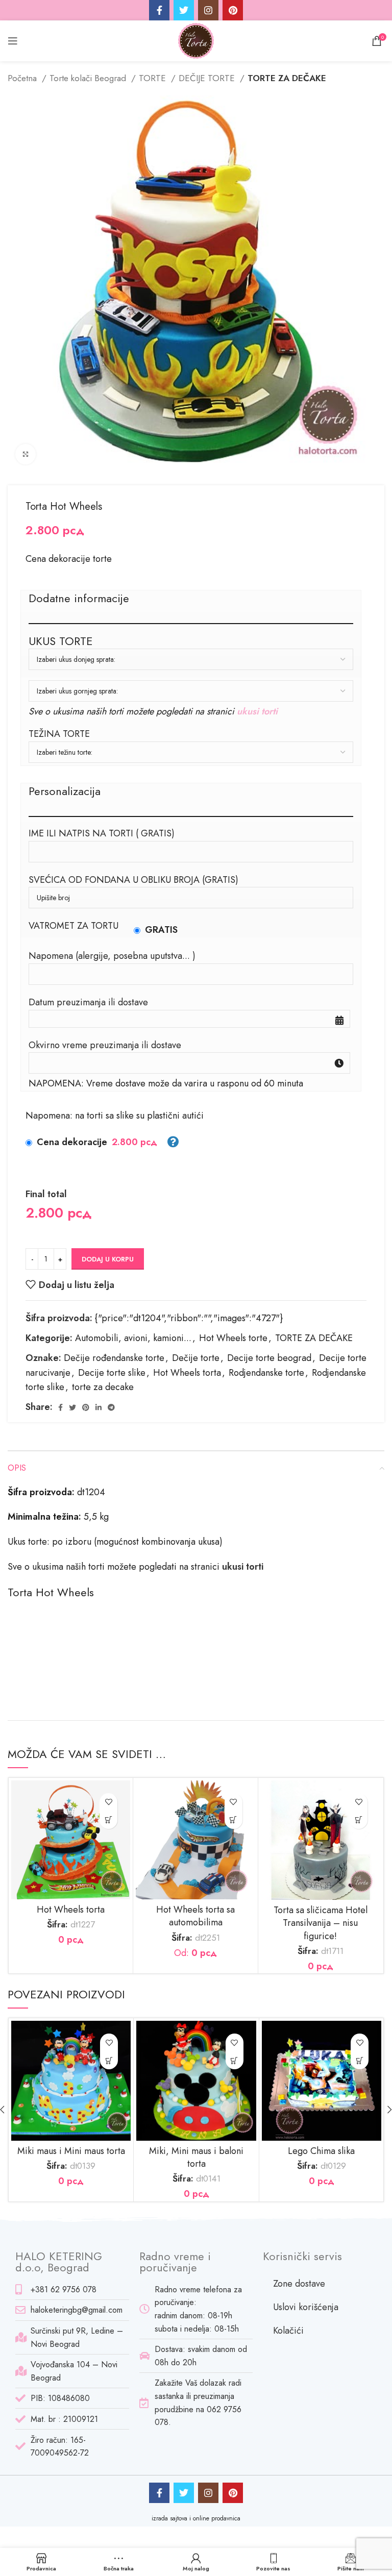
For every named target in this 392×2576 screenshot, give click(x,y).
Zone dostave (299, 2284)
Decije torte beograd (269, 1358)
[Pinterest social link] (233, 10)
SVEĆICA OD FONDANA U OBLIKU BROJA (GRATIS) (133, 880)
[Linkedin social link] (99, 1407)
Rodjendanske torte (266, 1373)
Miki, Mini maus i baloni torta (196, 2157)
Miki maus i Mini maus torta (71, 2151)
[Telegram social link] (111, 1407)
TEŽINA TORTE (59, 734)
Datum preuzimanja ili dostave (88, 1002)
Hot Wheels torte (233, 1338)
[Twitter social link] (184, 10)
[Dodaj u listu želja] (108, 1802)
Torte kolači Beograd (89, 78)
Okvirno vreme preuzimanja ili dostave (105, 1045)
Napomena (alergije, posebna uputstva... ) (112, 956)
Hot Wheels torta (187, 1373)
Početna (23, 78)
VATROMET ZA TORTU (73, 926)
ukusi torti (257, 711)
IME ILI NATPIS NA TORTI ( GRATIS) (102, 833)
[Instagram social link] (208, 10)
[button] (108, 1820)
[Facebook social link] (159, 10)
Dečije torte (196, 1358)
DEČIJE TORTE (208, 78)
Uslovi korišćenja (306, 2307)
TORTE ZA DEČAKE (287, 78)
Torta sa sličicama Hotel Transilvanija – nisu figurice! (321, 1923)
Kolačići (288, 2331)
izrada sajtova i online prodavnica (196, 2518)
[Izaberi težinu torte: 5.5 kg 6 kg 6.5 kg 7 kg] (191, 752)
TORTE (154, 78)
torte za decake (103, 1387)
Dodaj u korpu (108, 1259)
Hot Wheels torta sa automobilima (195, 1916)
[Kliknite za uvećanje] (26, 454)
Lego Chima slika (321, 2151)
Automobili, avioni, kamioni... (133, 1338)
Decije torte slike (112, 1373)
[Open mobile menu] (13, 41)
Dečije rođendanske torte (114, 1358)
